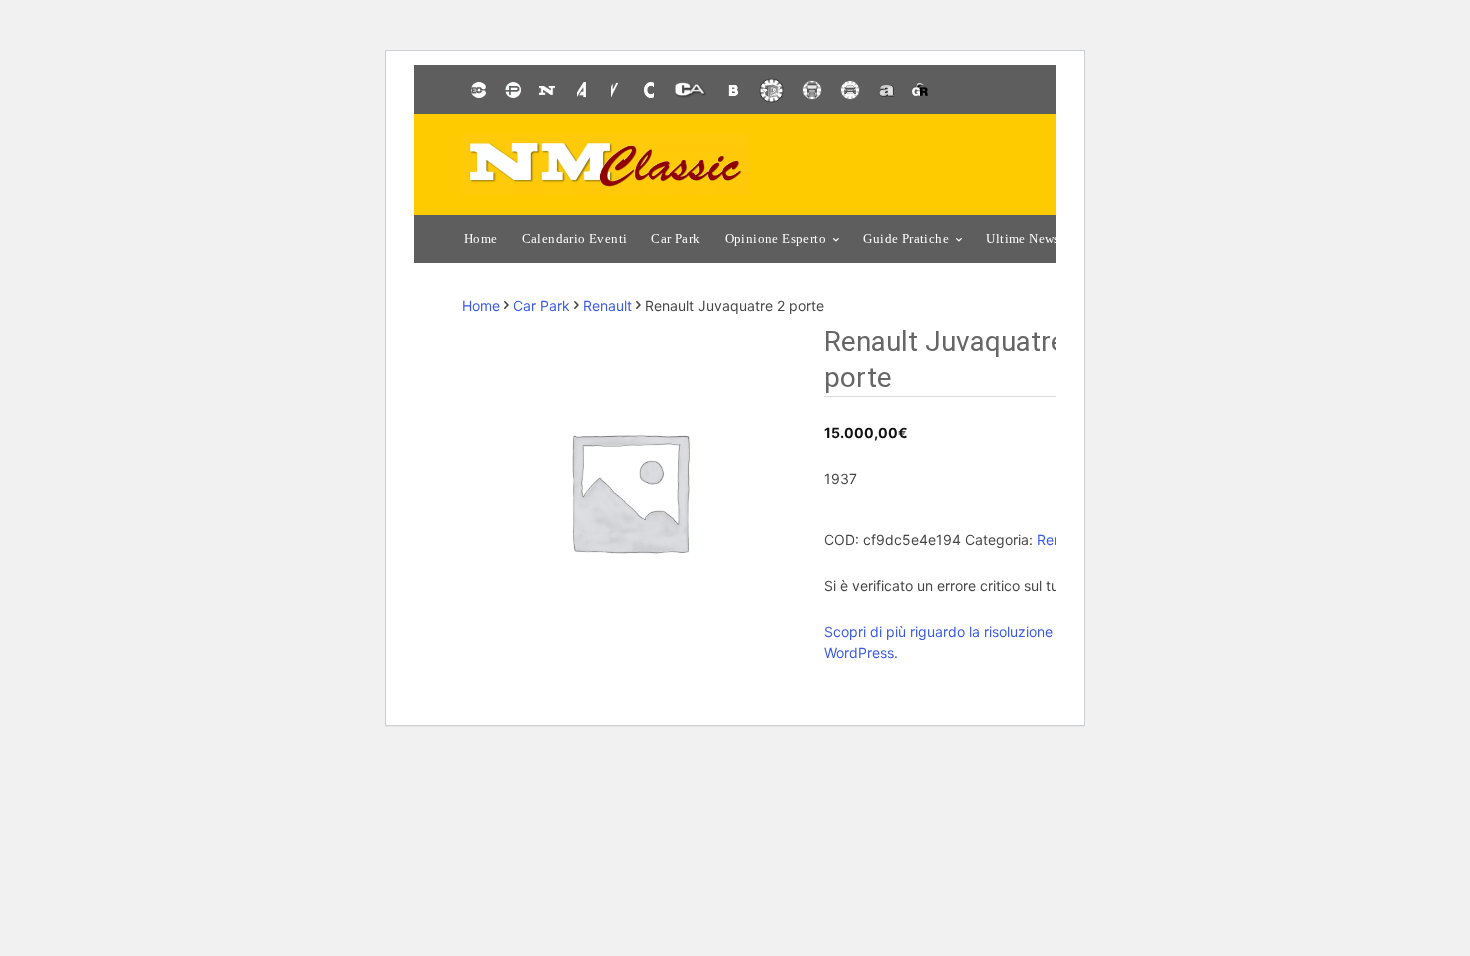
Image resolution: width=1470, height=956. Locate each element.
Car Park (541, 305)
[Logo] (605, 164)
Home (481, 305)
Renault (607, 305)
